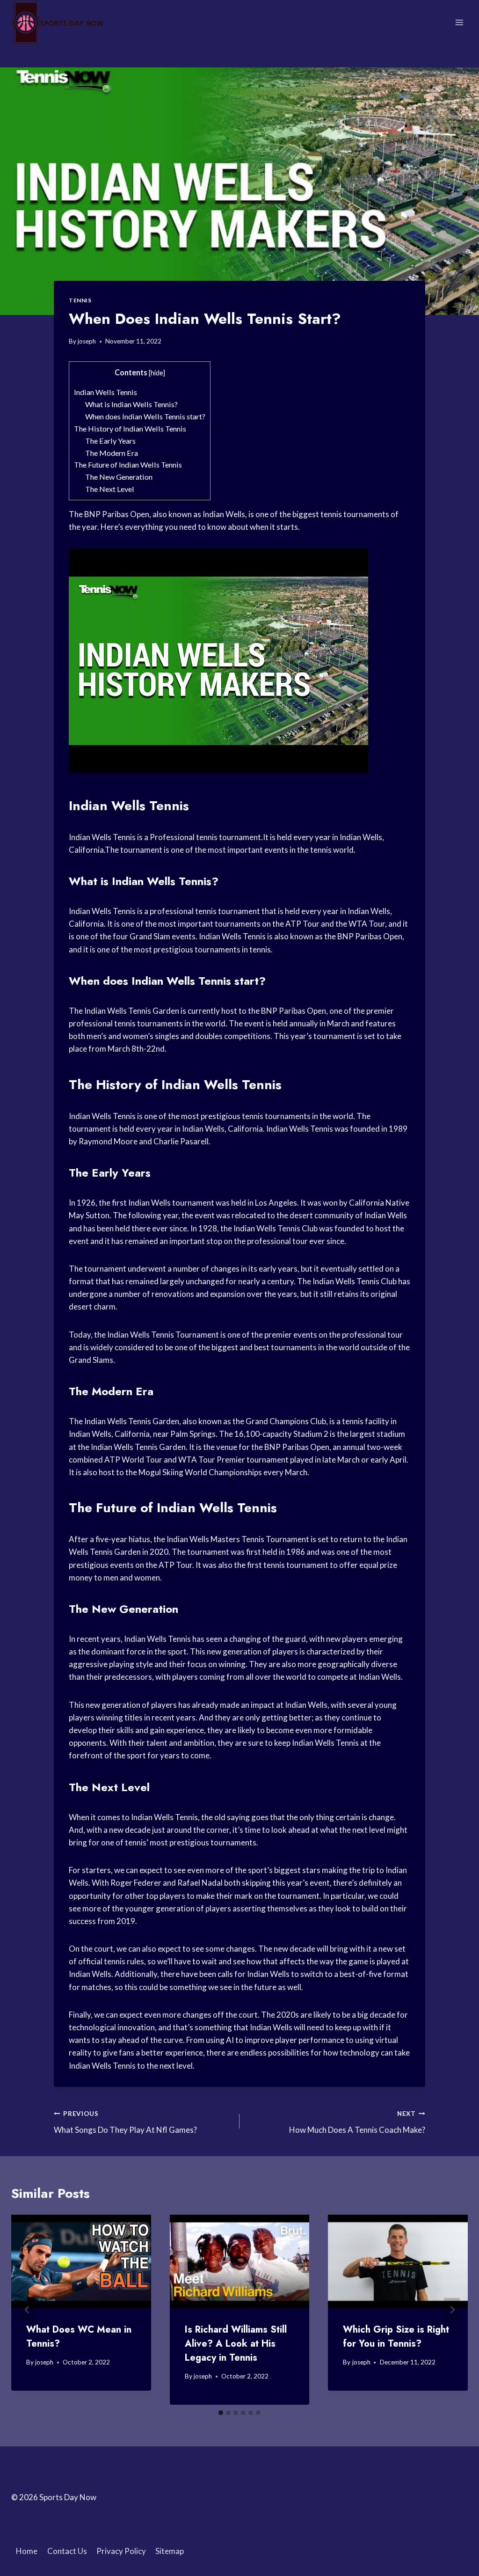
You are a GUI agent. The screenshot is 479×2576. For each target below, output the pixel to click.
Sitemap (170, 2551)
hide (157, 373)
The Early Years (110, 441)
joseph (87, 341)
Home (27, 2551)
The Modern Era (112, 453)
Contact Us (67, 2551)
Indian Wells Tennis (105, 392)
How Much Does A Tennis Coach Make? (357, 2122)
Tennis (80, 300)
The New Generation (119, 477)
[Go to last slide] (27, 2309)
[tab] (221, 2413)
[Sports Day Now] (58, 22)
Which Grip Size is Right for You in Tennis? (396, 2337)
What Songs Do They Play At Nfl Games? (125, 2122)
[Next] (452, 2309)
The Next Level (110, 489)
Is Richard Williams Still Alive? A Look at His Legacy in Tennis (236, 2344)
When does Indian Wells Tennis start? (145, 416)
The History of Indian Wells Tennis (130, 428)
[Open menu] (459, 22)
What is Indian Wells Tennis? (131, 404)
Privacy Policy (121, 2551)
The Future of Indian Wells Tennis (128, 465)
